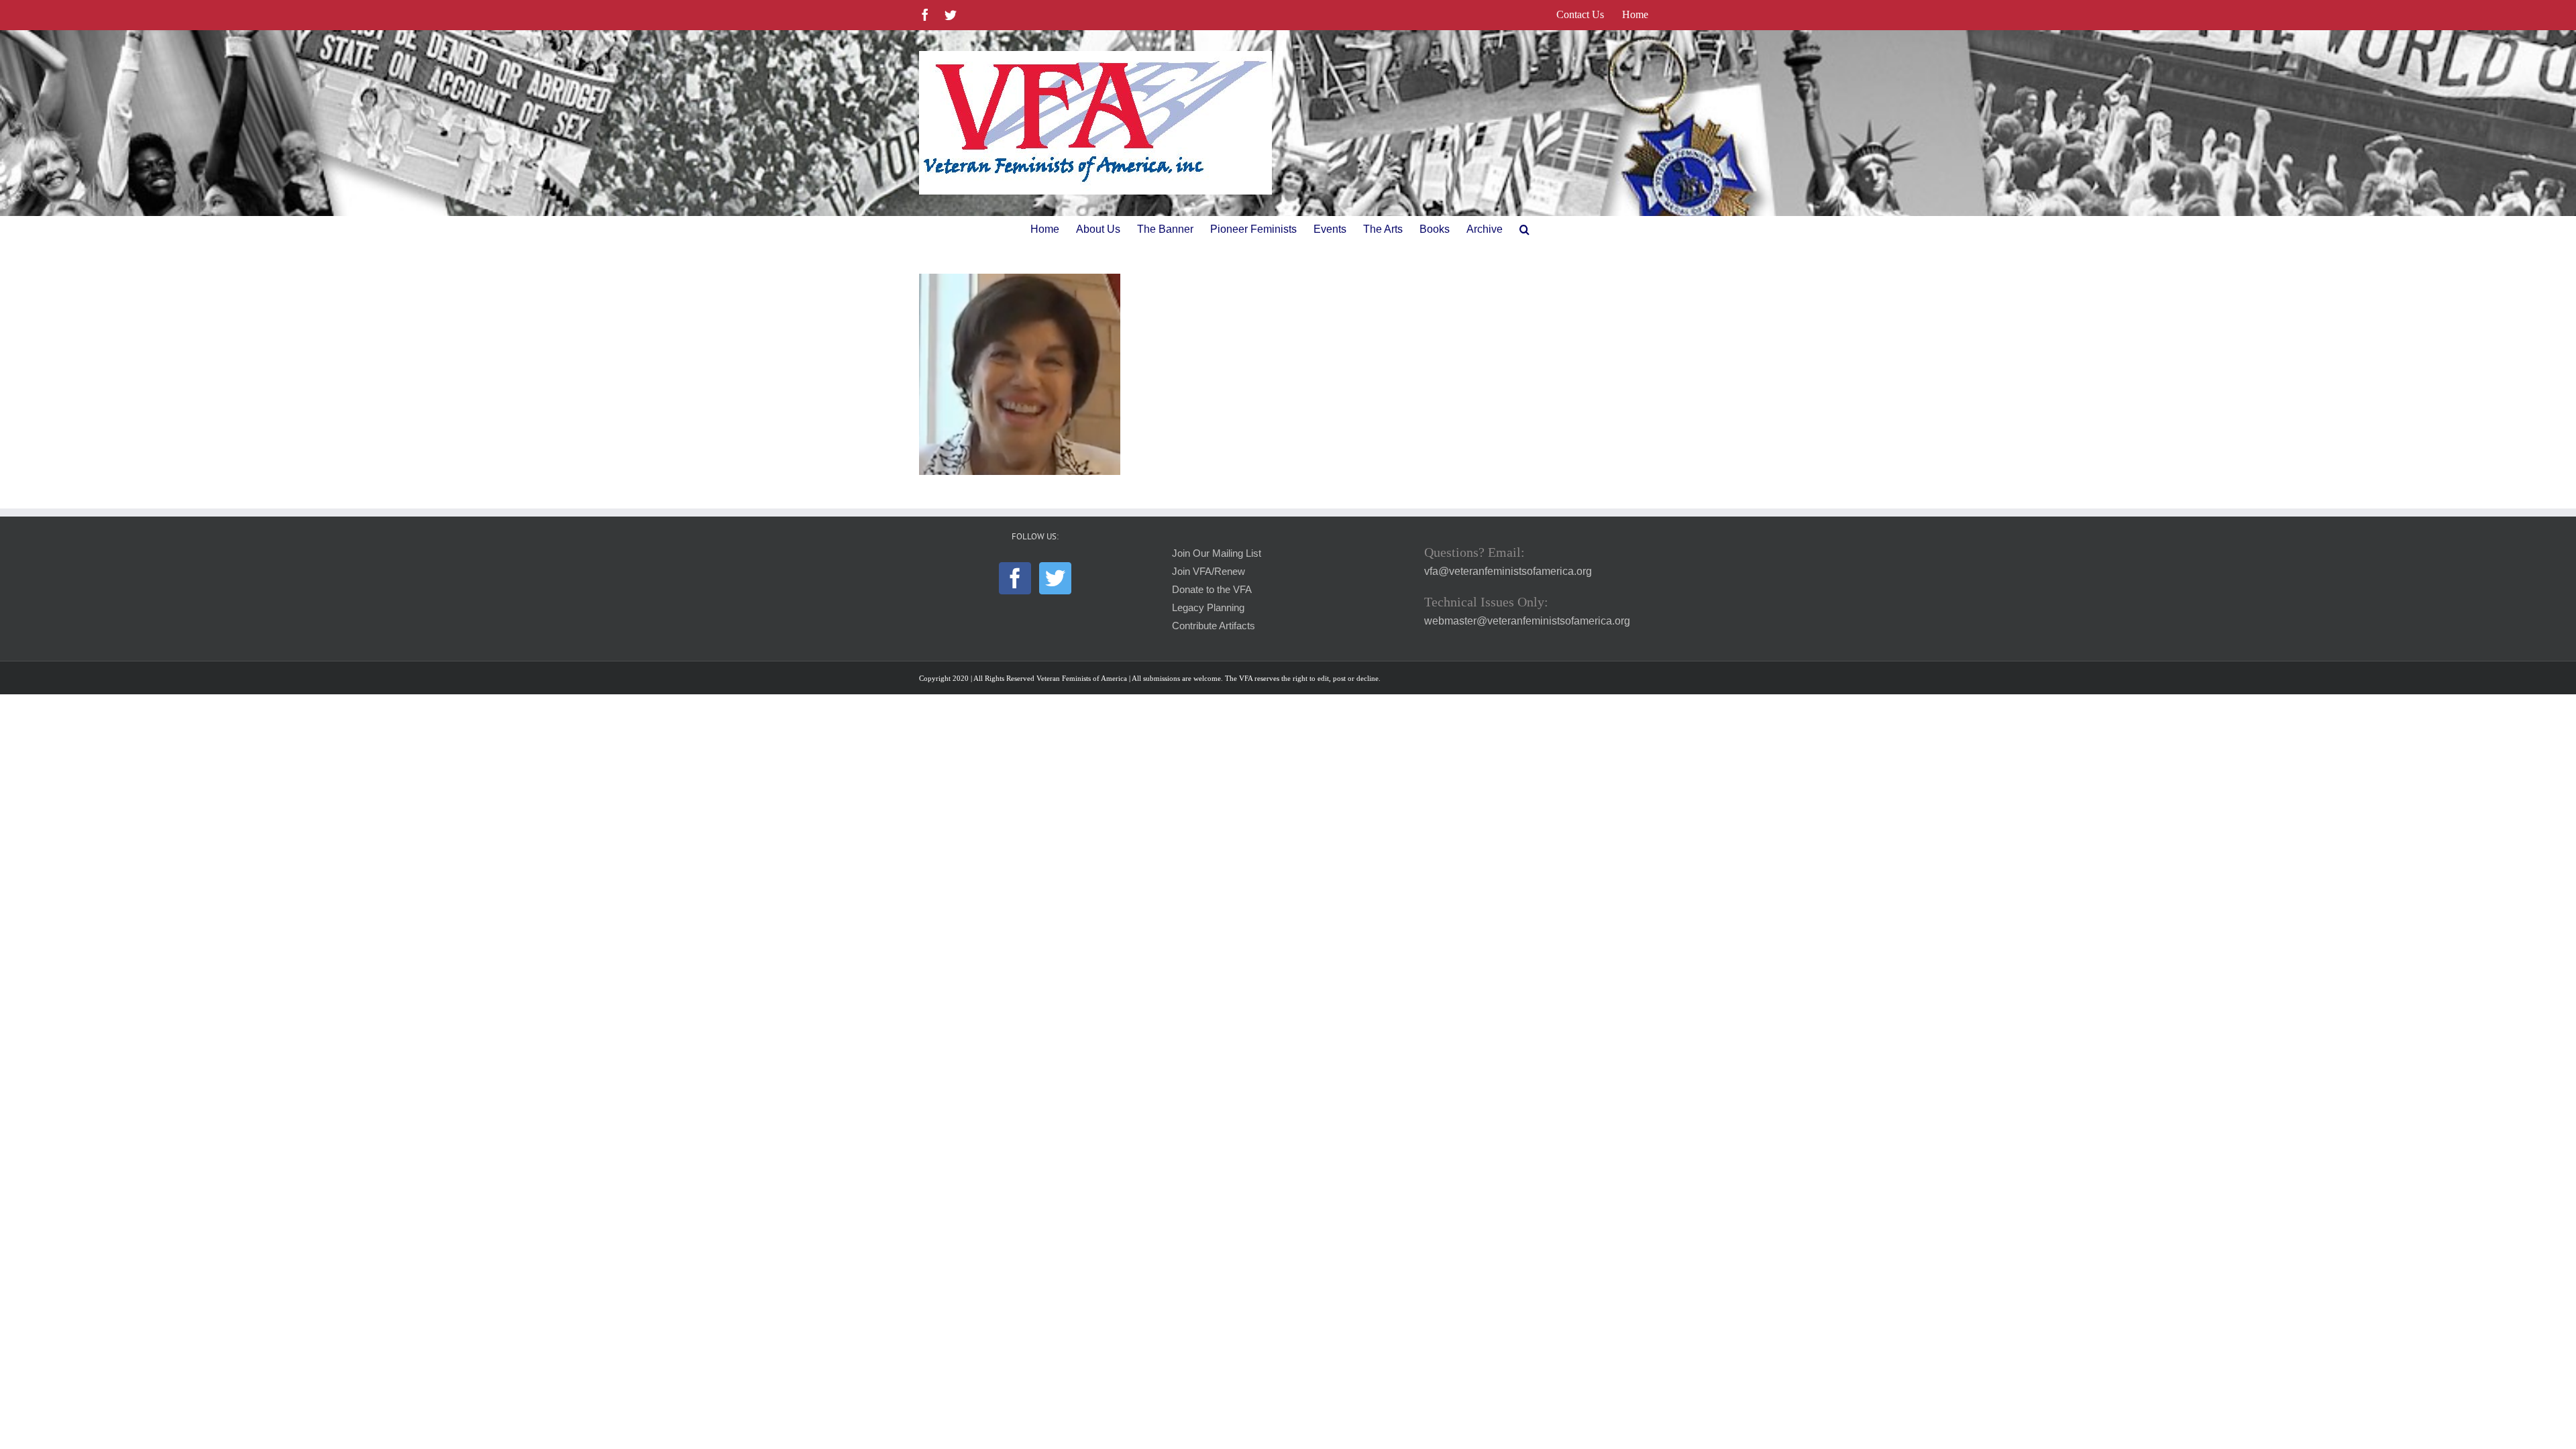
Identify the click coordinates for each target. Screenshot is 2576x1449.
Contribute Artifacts (1214, 626)
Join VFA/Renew (1209, 572)
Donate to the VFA (1212, 590)
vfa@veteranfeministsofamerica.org (1508, 571)
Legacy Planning (1208, 608)
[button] (1524, 229)
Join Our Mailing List (1217, 553)
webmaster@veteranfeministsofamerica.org (1527, 621)
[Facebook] (1015, 578)
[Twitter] (1055, 578)
